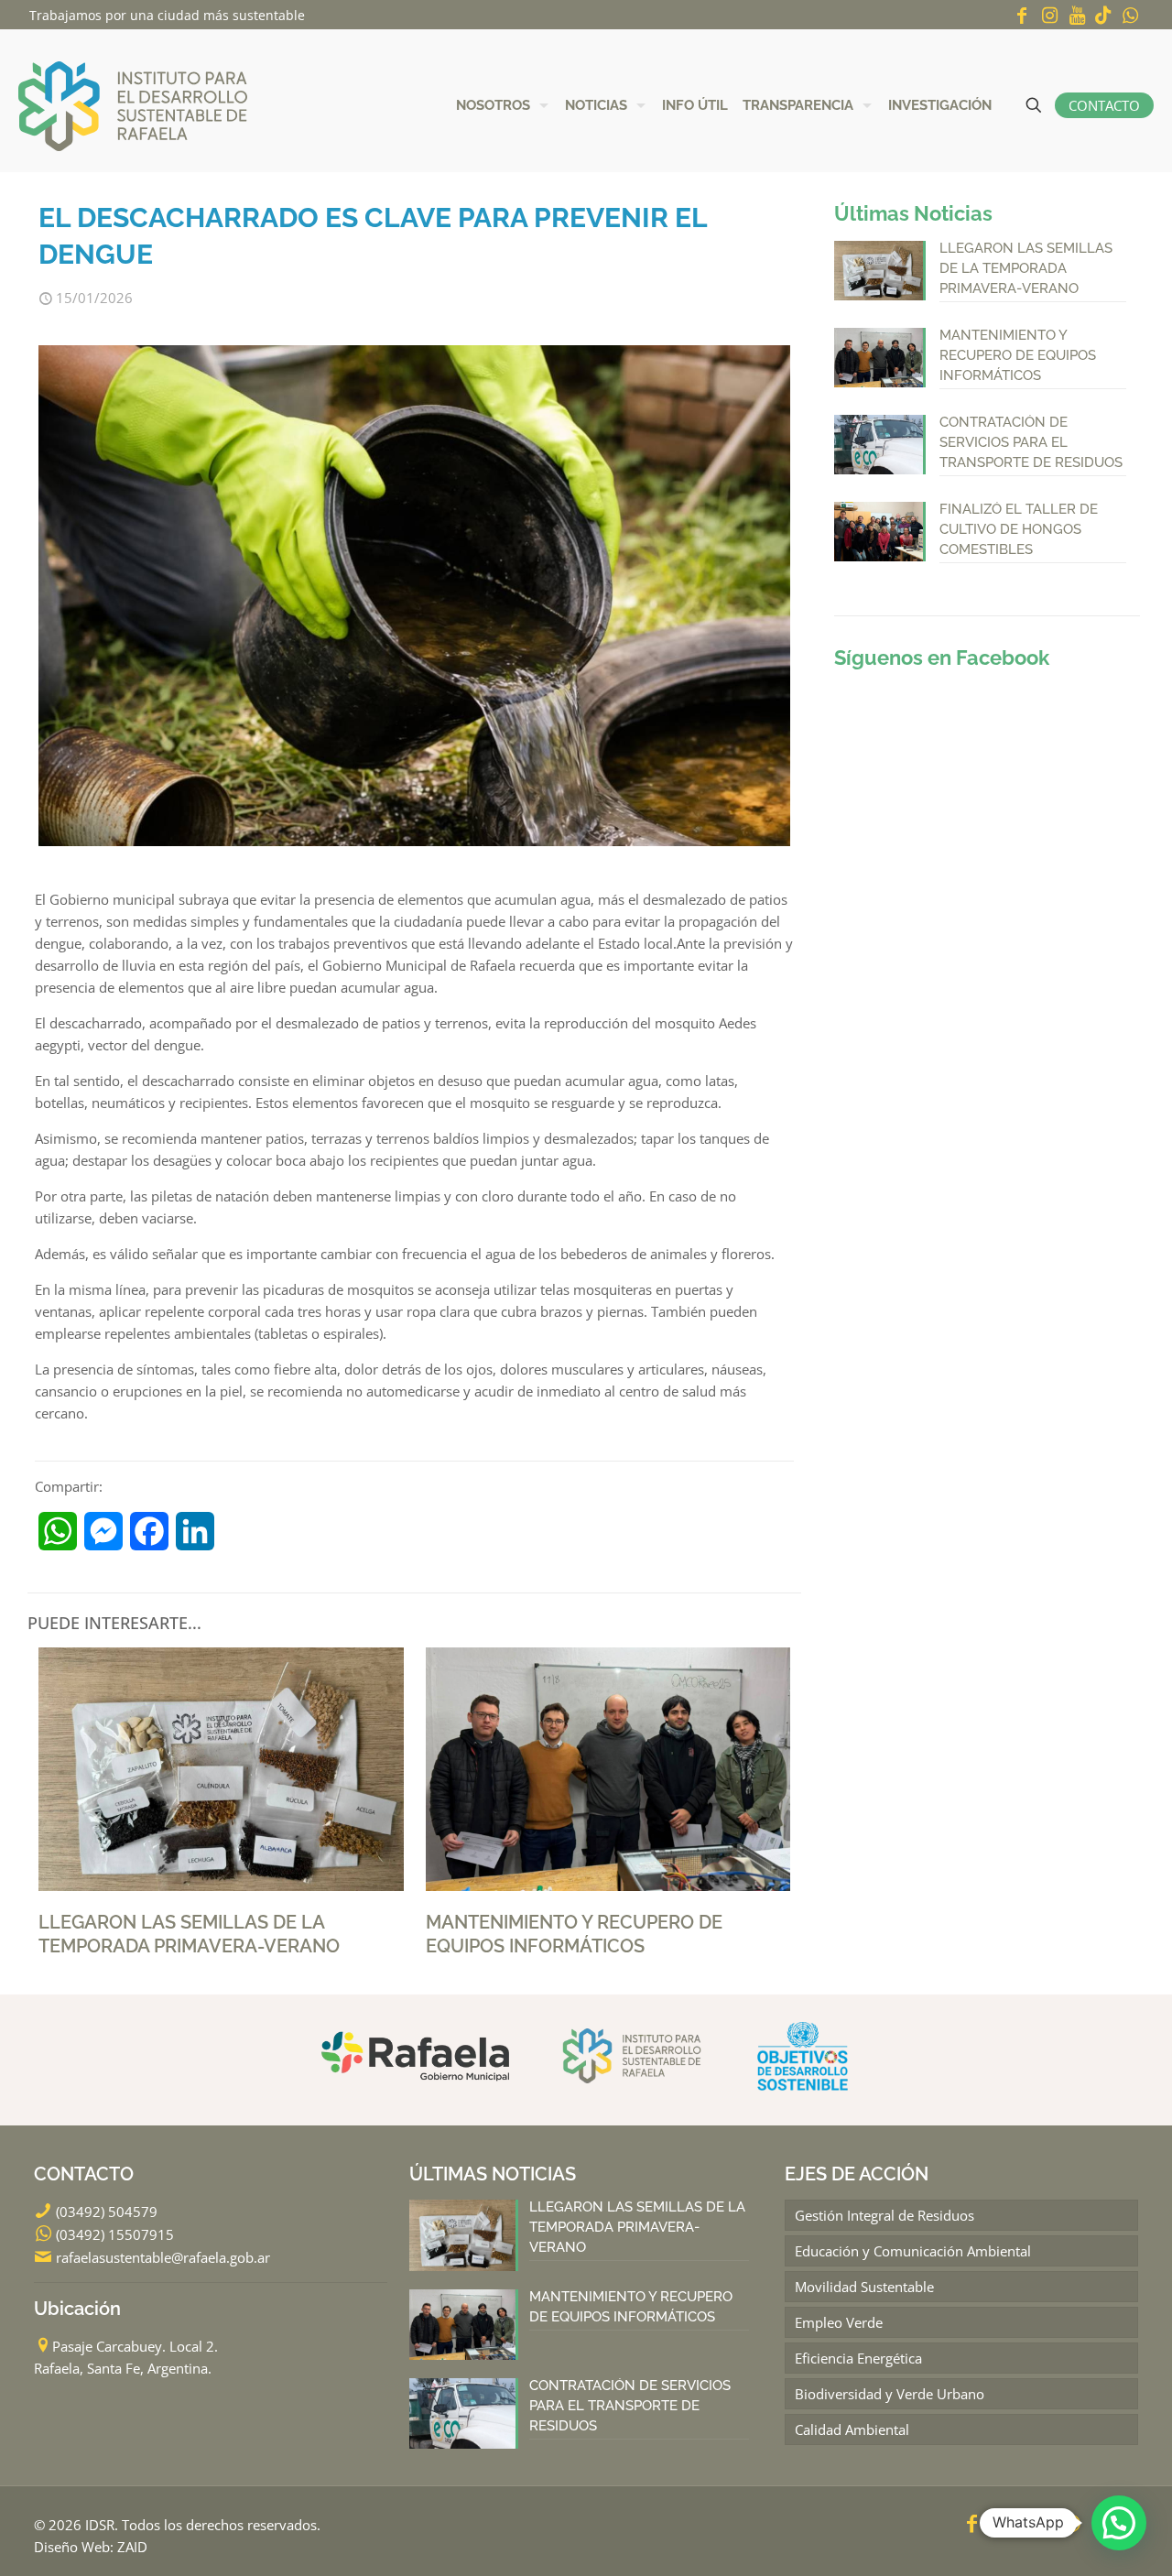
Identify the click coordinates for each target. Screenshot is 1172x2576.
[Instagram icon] (1049, 15)
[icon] (1103, 15)
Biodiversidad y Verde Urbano (890, 2394)
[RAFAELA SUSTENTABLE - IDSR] (133, 105)
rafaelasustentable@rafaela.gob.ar (163, 2257)
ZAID (132, 2547)
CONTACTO (1104, 105)
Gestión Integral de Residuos (884, 2215)
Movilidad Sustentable (864, 2287)
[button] (1119, 2523)
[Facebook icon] (1022, 15)
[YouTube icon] (1077, 15)
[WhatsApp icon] (1130, 15)
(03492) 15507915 (115, 2234)
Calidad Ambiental (852, 2429)
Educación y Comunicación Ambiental (913, 2251)
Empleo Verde (839, 2322)
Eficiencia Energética (858, 2358)
